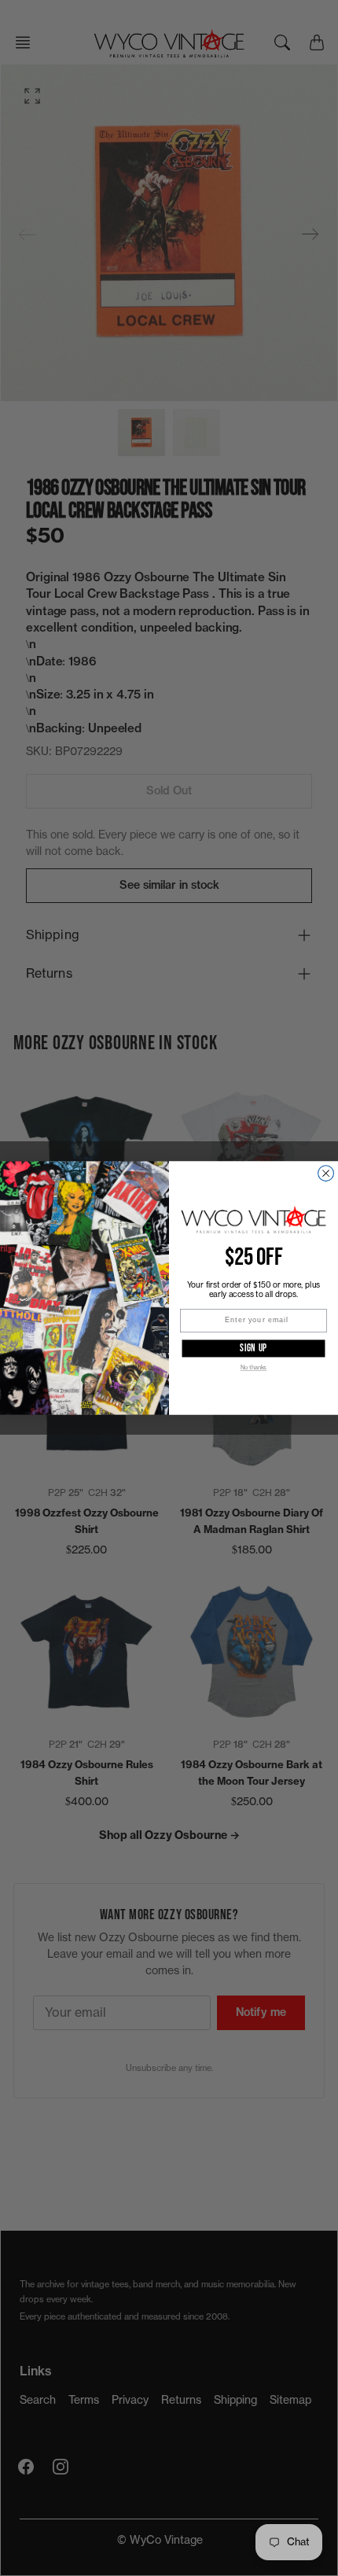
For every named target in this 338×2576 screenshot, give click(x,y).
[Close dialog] (326, 1174)
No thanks (254, 1367)
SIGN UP (254, 1348)
